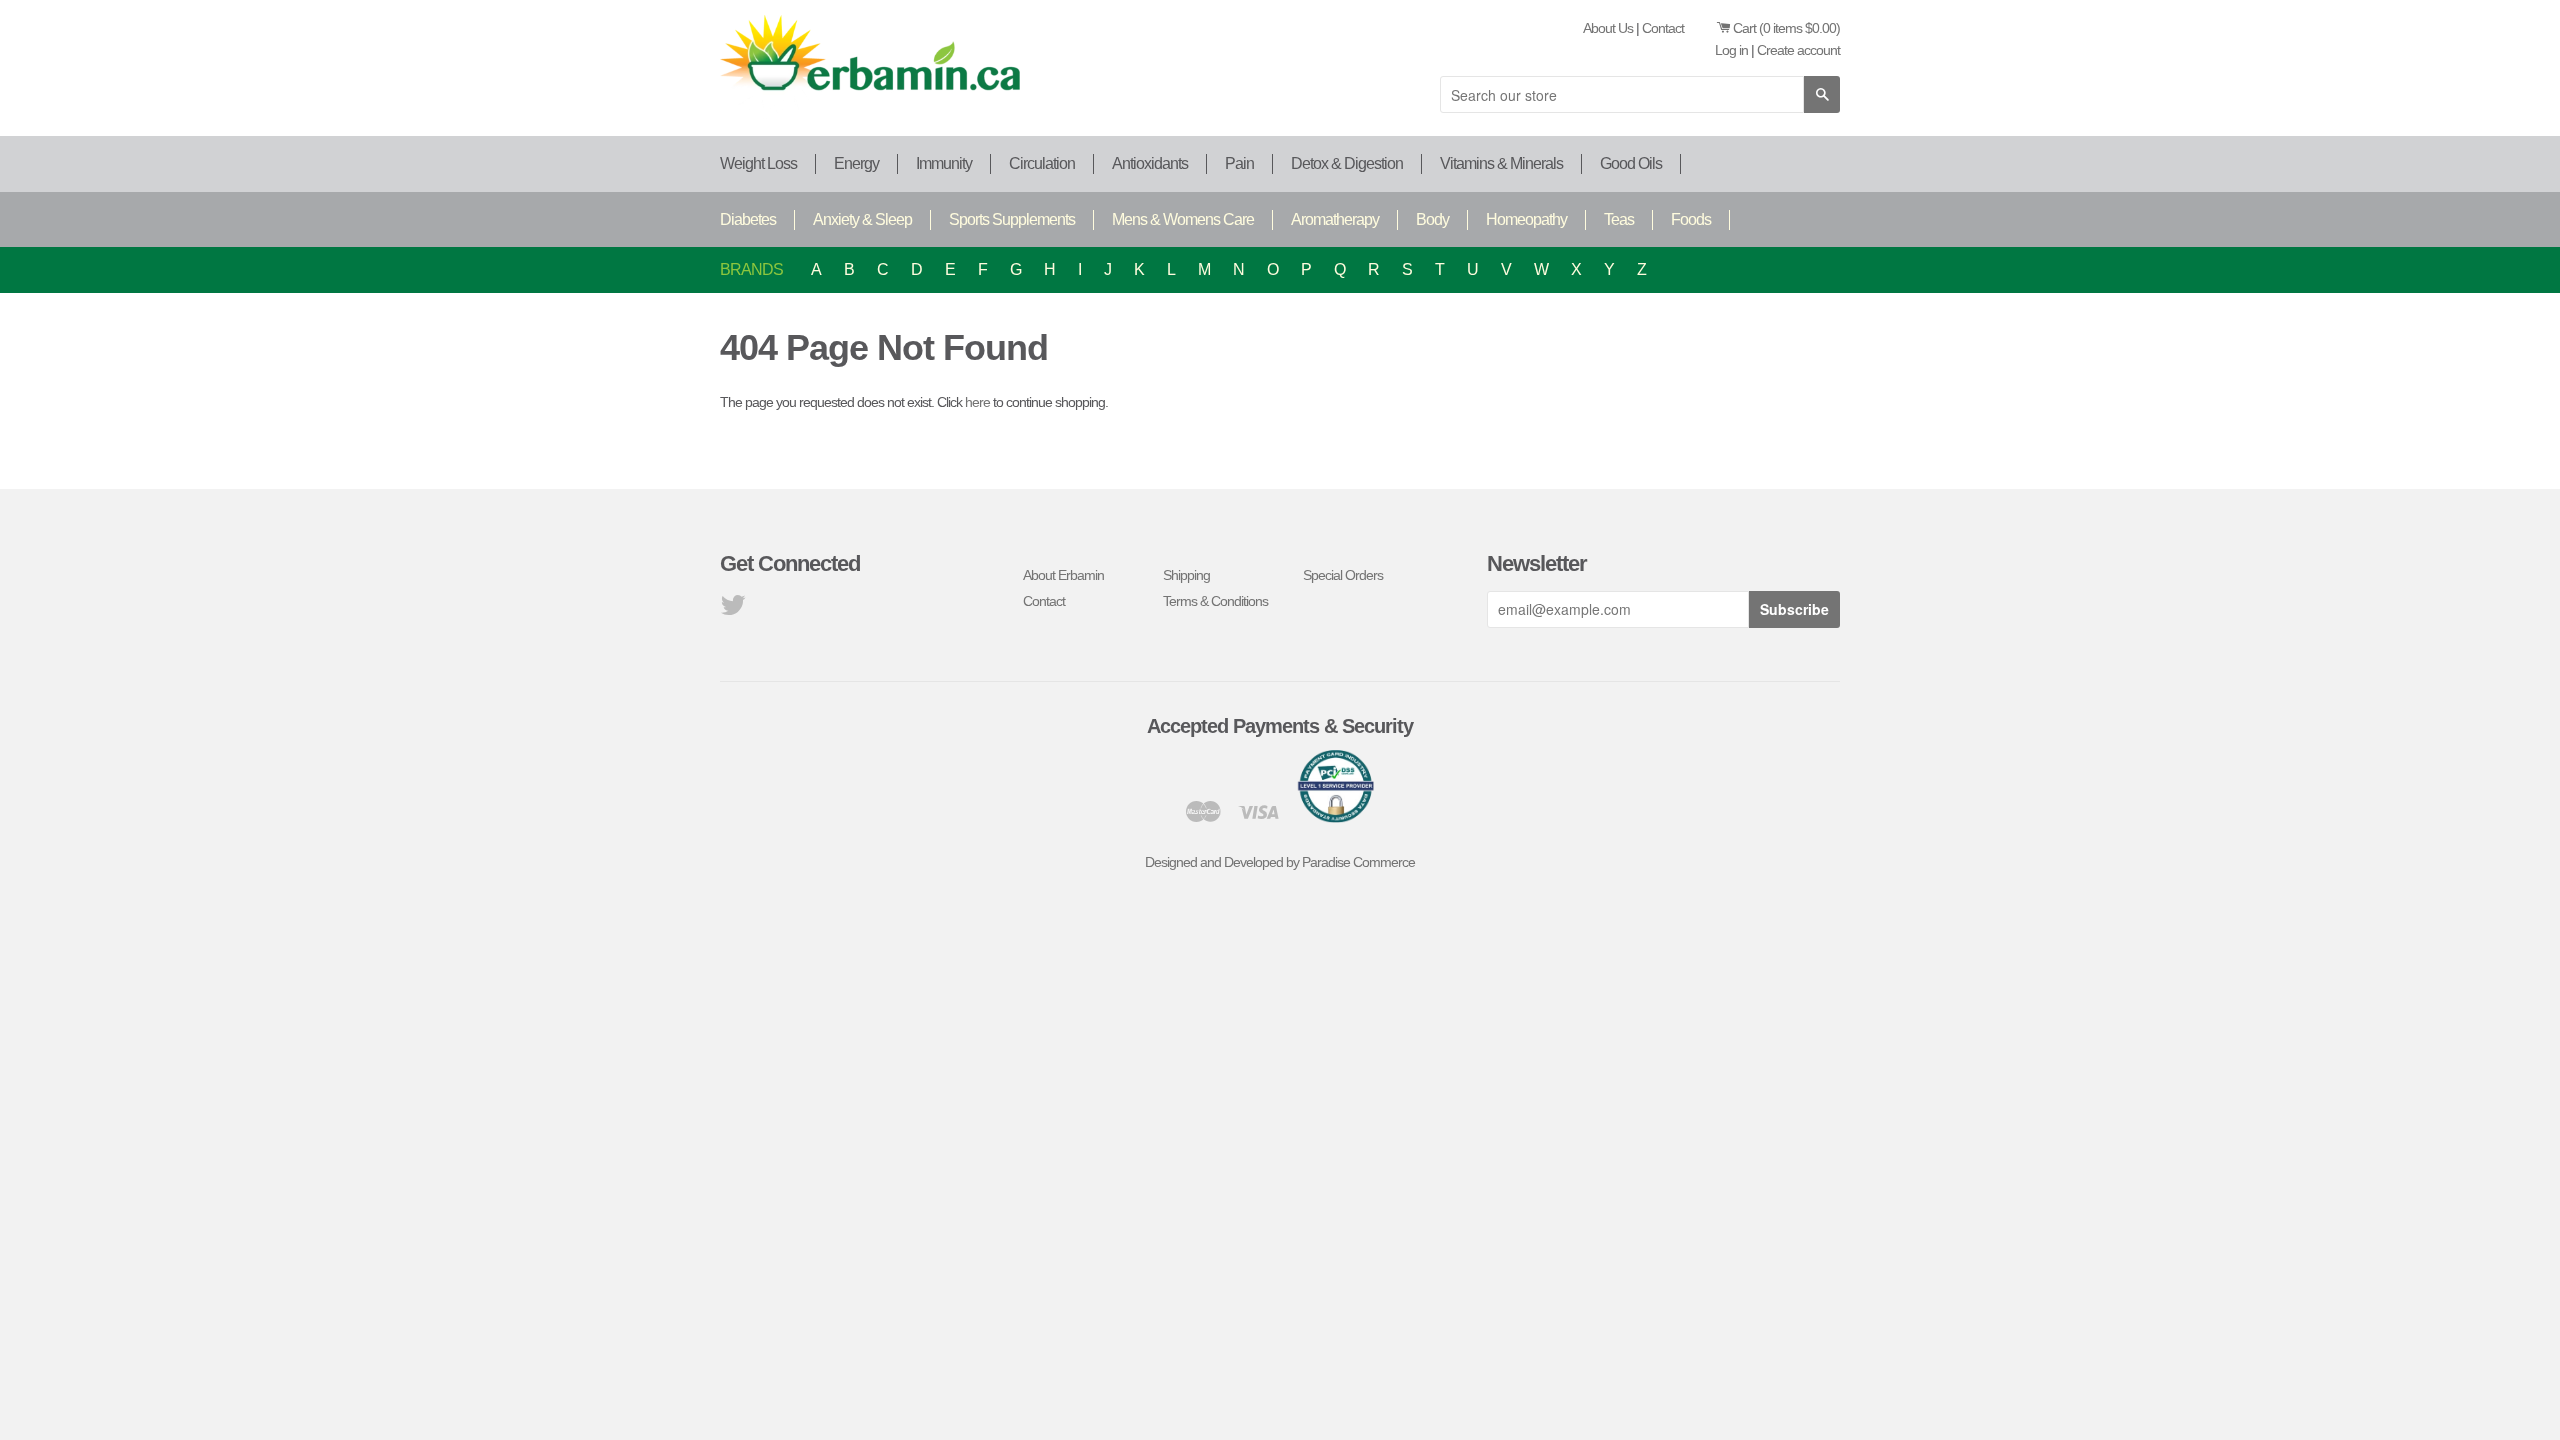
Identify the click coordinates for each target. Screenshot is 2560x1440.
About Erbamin (1063, 575)
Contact (1663, 28)
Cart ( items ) (1786, 28)
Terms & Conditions (1215, 601)
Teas (1619, 219)
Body (1432, 219)
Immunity (944, 163)
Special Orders (1343, 575)
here (977, 402)
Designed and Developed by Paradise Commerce (1280, 862)
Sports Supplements (1012, 219)
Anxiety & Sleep (862, 219)
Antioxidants (1150, 163)
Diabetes (748, 219)
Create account (1798, 50)
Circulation (1042, 163)
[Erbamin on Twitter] (732, 610)
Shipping (1186, 575)
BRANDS (751, 269)
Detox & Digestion (1347, 163)
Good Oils (1631, 163)
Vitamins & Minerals (1501, 163)
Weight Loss (758, 163)
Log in (1731, 50)
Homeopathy (1526, 219)
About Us (1608, 28)
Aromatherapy (1335, 219)
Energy (856, 163)
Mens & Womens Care (1183, 219)
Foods (1691, 219)
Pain (1239, 163)
